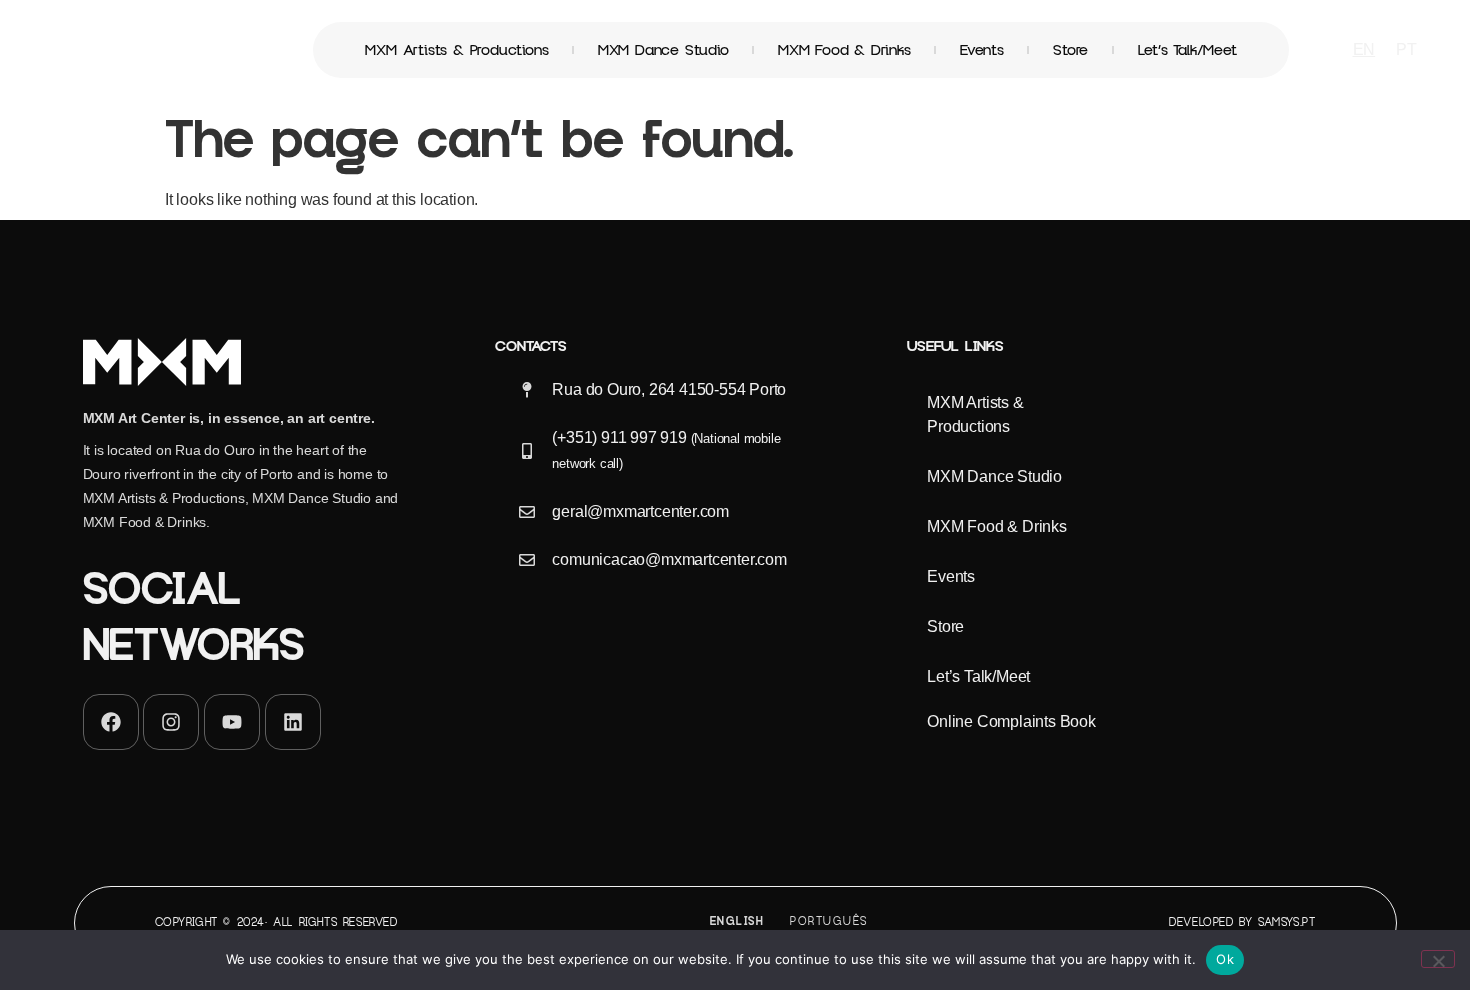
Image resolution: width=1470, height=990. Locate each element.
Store (1070, 50)
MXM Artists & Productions (456, 50)
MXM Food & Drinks (844, 50)
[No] (1438, 959)
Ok (1225, 959)
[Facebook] (111, 722)
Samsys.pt (1286, 922)
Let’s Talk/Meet (1187, 50)
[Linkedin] (293, 722)
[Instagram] (171, 722)
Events (982, 50)
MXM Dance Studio (663, 50)
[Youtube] (232, 722)
